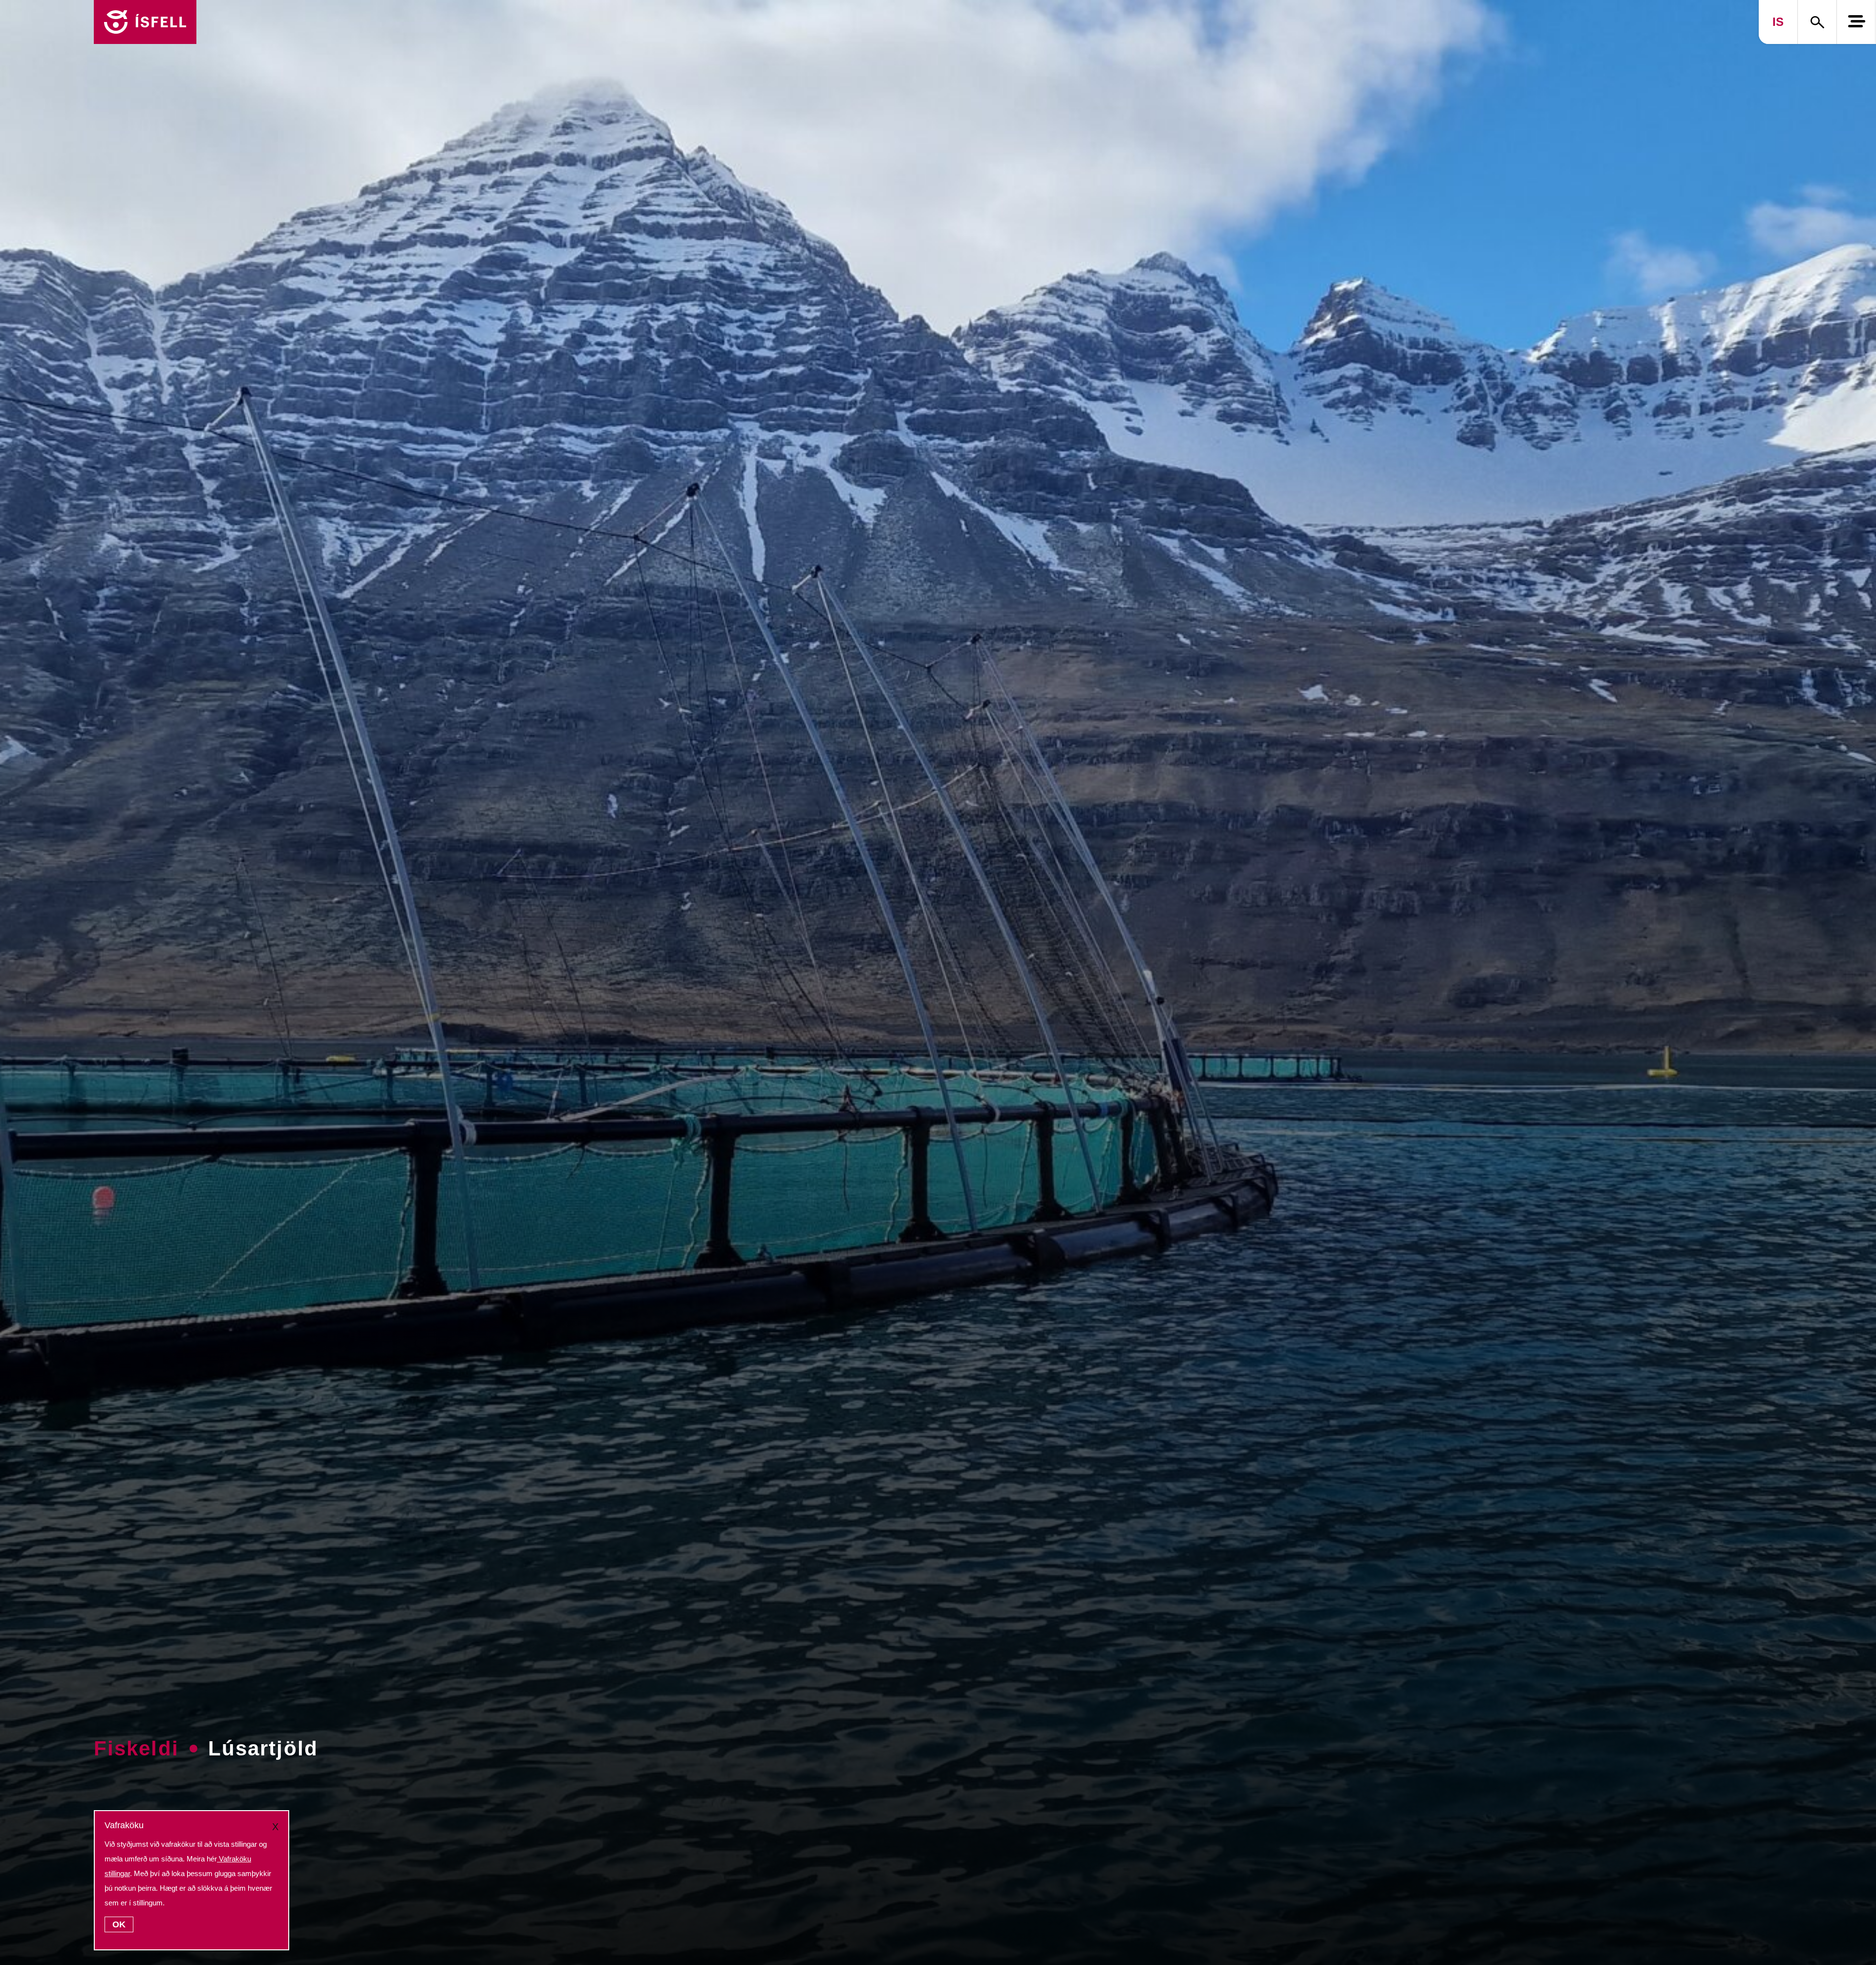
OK (119, 1924)
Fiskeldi (136, 1748)
